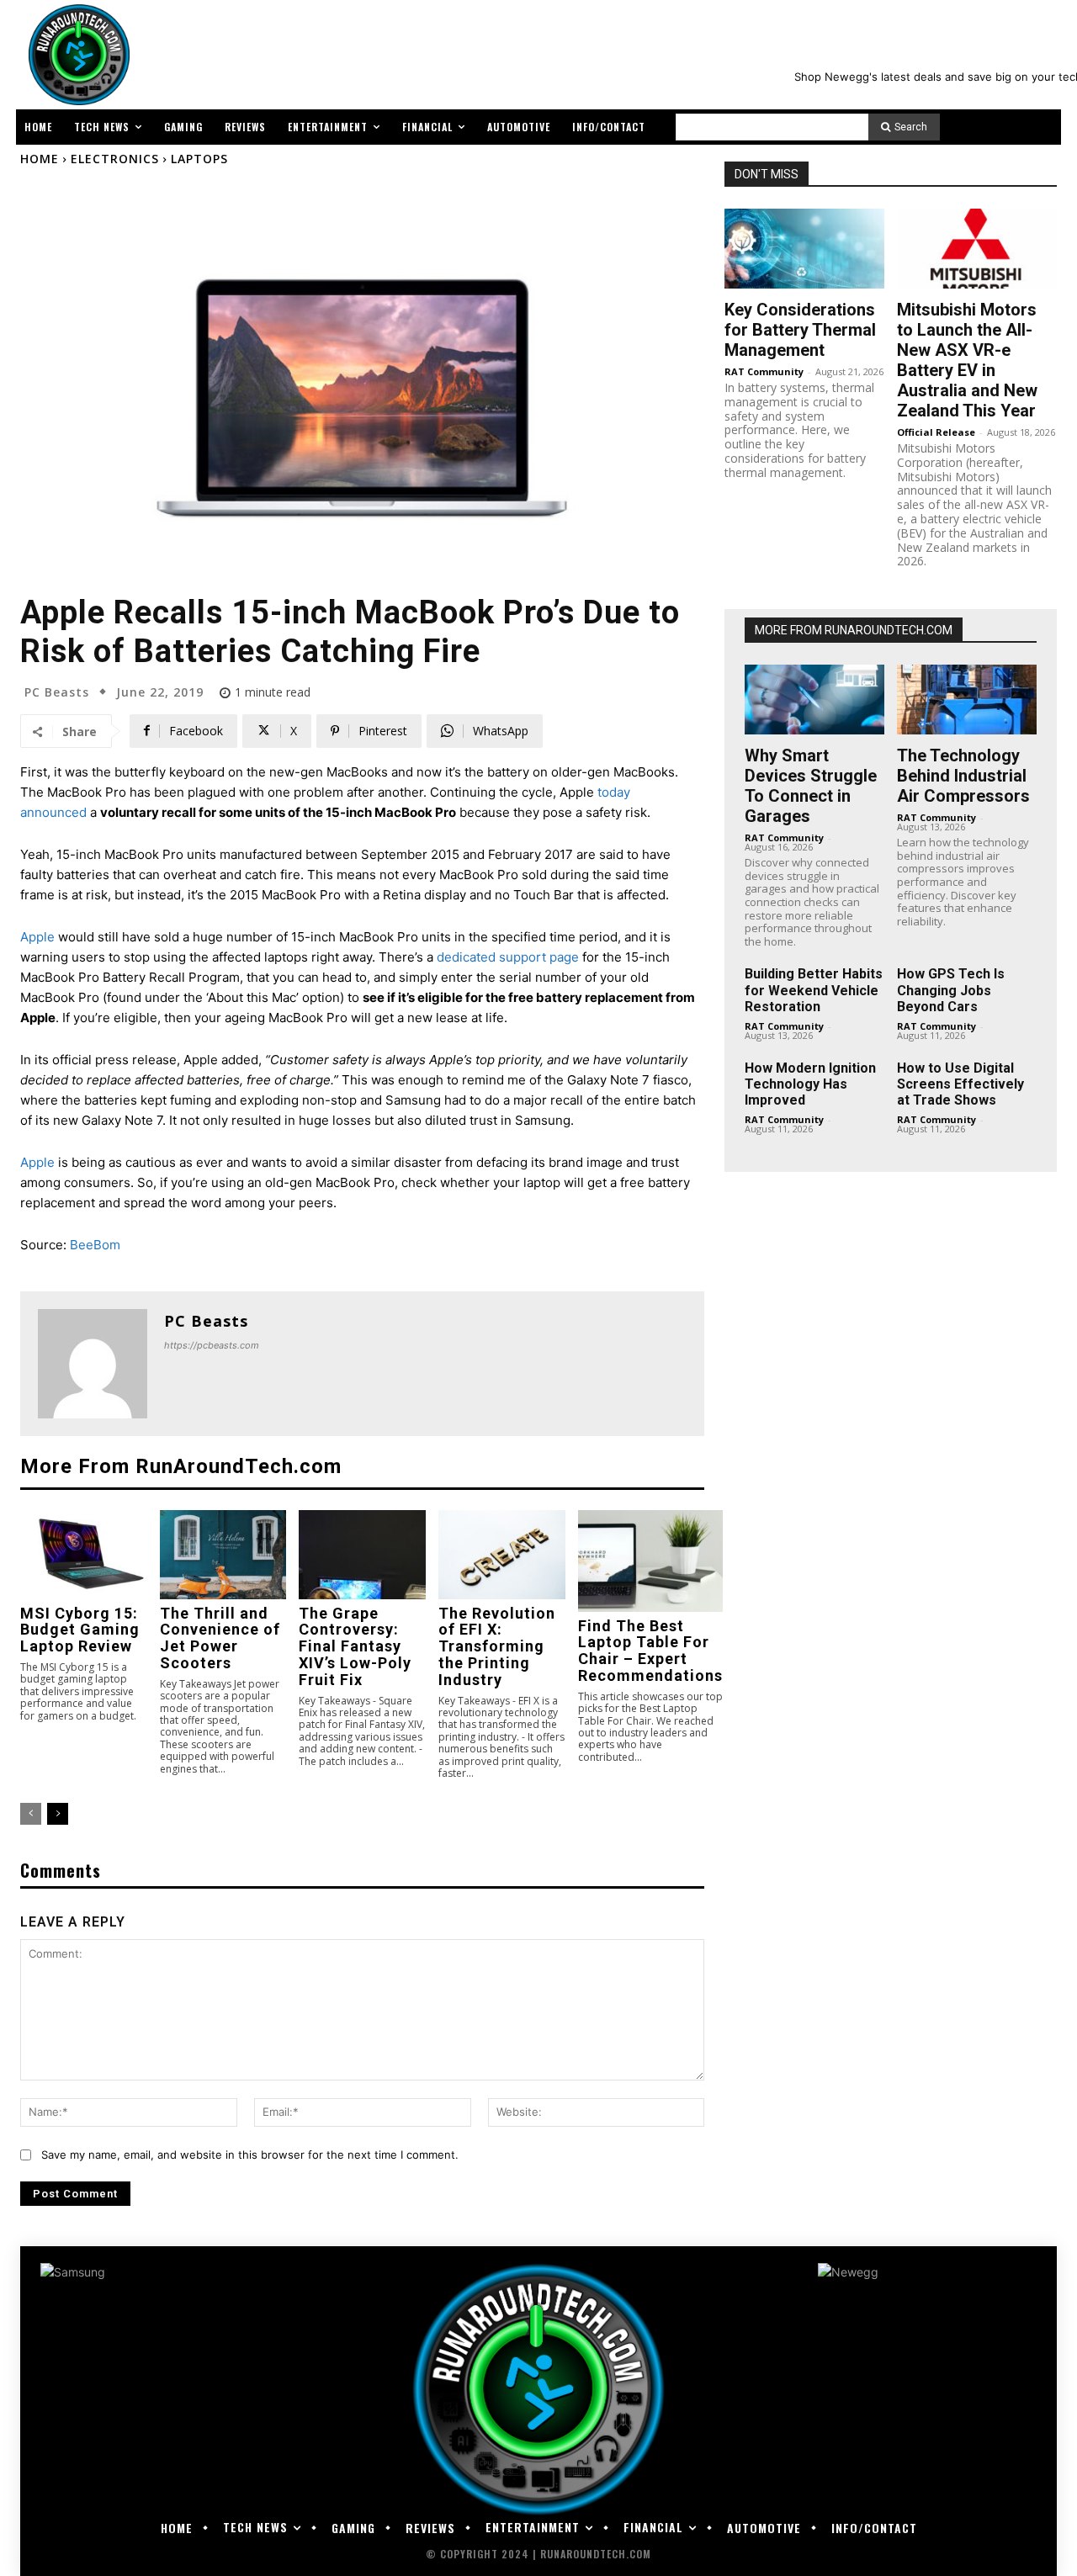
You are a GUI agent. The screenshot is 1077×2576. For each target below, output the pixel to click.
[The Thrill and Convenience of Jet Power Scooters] (223, 1554)
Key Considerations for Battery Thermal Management (800, 330)
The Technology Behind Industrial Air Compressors (963, 776)
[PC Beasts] (93, 1364)
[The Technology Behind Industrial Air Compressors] (967, 700)
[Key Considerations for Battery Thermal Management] (804, 249)
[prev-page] (31, 1814)
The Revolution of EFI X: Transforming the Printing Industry (497, 1646)
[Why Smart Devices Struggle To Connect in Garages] (814, 700)
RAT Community (764, 371)
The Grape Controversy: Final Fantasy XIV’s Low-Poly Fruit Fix (355, 1646)
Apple (37, 937)
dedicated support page (508, 957)
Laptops (199, 159)
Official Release (936, 432)
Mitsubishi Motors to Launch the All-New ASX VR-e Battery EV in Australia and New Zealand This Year (967, 360)
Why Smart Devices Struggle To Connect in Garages (811, 786)
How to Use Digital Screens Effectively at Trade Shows (960, 1084)
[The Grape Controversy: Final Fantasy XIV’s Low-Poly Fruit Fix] (362, 1554)
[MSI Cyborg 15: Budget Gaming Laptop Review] (84, 1554)
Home (40, 159)
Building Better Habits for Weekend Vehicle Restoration (814, 990)
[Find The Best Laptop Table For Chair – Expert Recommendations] (650, 1561)
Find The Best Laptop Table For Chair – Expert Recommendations (650, 1651)
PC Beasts (57, 692)
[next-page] (58, 1814)
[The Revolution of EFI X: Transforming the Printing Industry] (502, 1554)
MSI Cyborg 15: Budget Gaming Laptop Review (80, 1630)
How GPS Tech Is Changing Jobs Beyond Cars (951, 990)
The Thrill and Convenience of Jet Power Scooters (220, 1638)
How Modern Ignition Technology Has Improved (810, 1084)
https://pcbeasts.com (212, 1345)
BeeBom (95, 1245)
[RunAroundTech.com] (76, 55)
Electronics (115, 159)
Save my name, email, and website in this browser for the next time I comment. (250, 2155)
